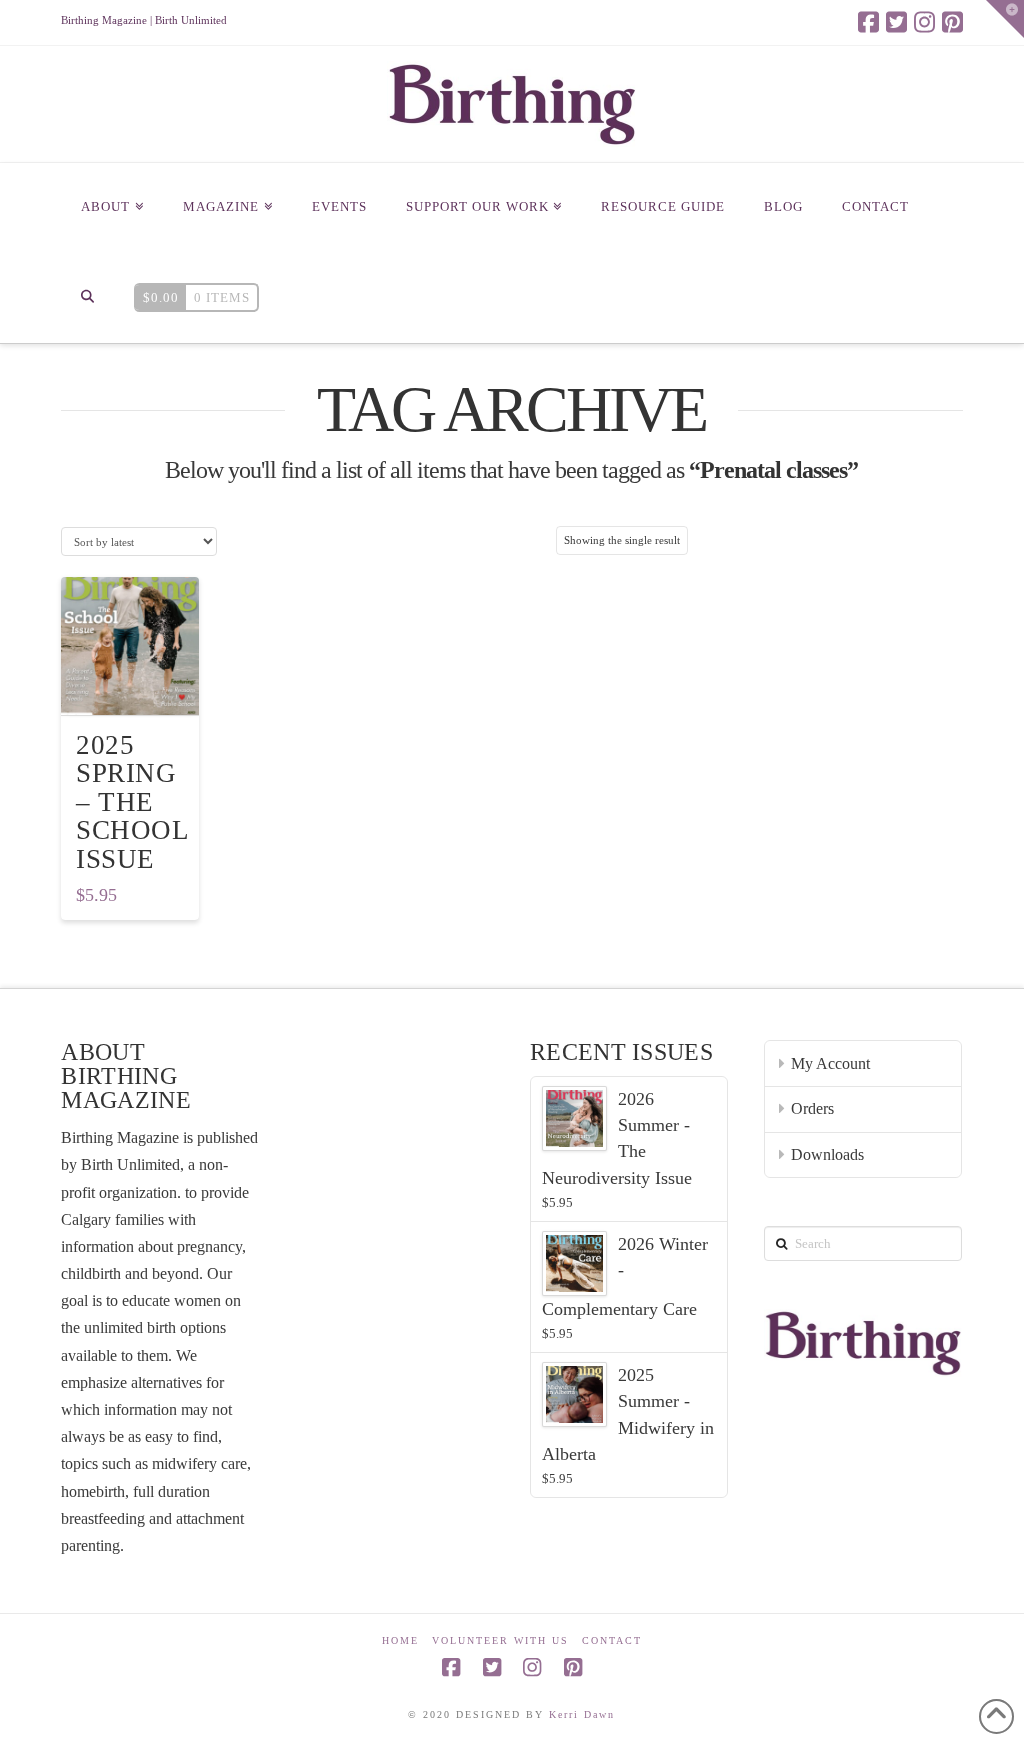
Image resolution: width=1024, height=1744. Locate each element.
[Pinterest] (952, 22)
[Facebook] (868, 22)
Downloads (827, 1154)
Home (400, 1640)
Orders (812, 1108)
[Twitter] (896, 22)
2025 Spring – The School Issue (132, 802)
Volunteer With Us (500, 1640)
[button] (1005, 19)
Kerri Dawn (582, 1714)
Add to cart (139, 682)
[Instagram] (924, 22)
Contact (612, 1640)
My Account (830, 1063)
